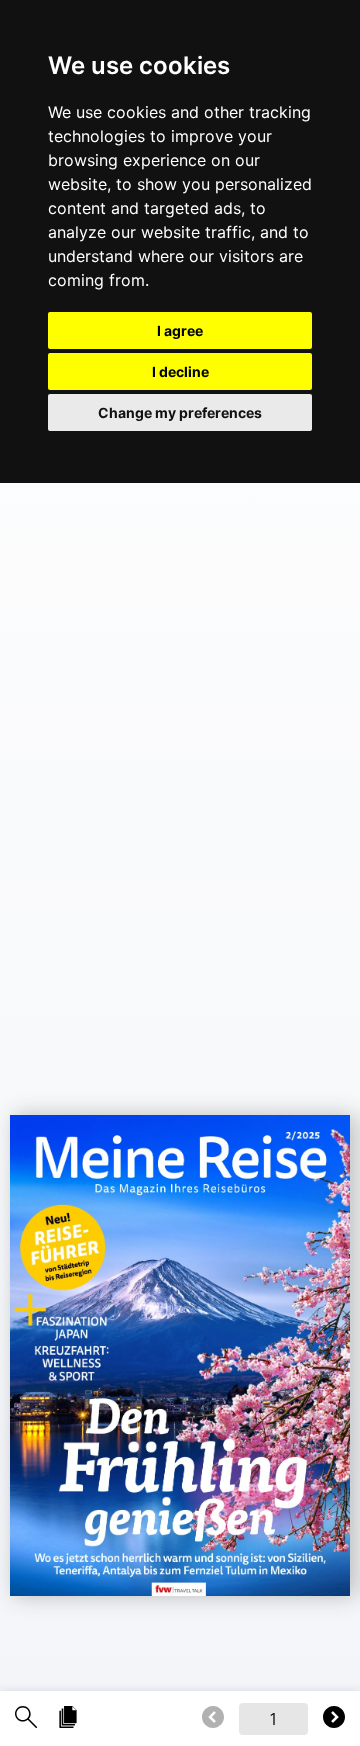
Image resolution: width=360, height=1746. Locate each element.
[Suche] (26, 1718)
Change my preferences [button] (180, 412)
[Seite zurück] (213, 1718)
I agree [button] (180, 330)
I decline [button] (180, 371)
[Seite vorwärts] (334, 1718)
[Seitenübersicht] (68, 1718)
